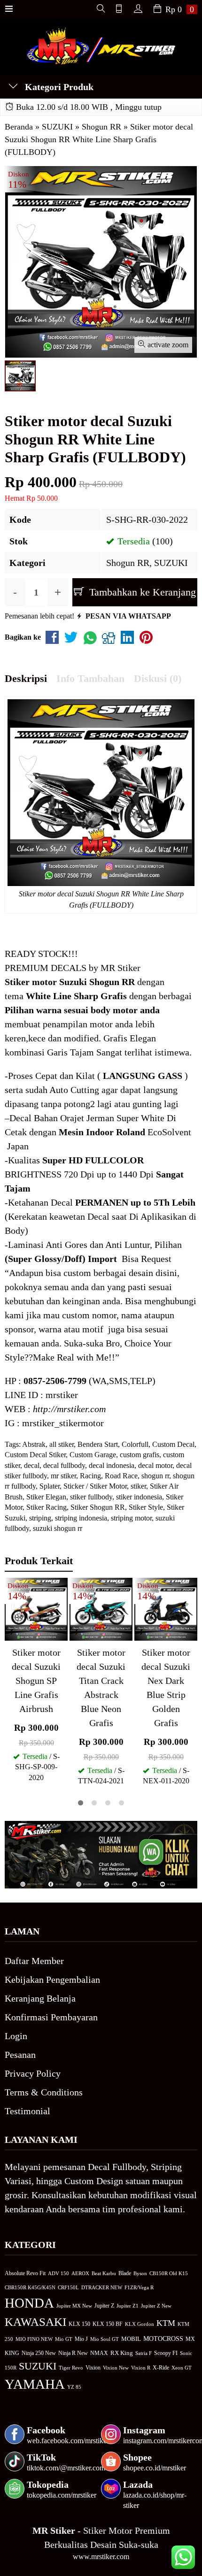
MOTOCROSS (163, 2339)
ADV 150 (58, 2273)
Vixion (93, 2368)
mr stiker (63, 1476)
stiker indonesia (139, 1497)
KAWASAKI (35, 2322)
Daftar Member (34, 1961)
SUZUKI (171, 563)
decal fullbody (64, 1465)
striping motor (131, 1518)
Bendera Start (98, 1444)
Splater (50, 1486)
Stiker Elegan (46, 1497)
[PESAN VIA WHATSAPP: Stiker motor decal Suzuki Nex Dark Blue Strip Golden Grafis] (141, 1632)
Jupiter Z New (156, 2306)
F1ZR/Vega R (139, 2287)
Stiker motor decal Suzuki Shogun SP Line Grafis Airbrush (36, 1681)
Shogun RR (128, 563)
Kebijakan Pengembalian (52, 1980)
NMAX (99, 2353)
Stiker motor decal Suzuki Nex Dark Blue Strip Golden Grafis (166, 1688)
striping (40, 1518)
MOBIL (131, 2339)
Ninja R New (73, 2353)
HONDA (29, 2303)
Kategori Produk (58, 87)
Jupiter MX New (74, 2306)
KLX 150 (79, 2324)
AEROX (80, 2273)
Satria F (144, 2353)
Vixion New (116, 2368)
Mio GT (64, 2339)
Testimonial (27, 2111)
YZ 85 (74, 2387)
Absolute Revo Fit (25, 2273)
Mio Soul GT (105, 2339)
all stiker (62, 1444)
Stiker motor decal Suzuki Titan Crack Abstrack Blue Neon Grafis (101, 1688)
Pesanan (20, 2055)
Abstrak (34, 1444)
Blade (125, 2274)
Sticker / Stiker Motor (95, 1486)
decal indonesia (112, 1465)
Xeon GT (182, 2368)
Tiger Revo (71, 2368)
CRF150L (68, 2287)
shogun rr (155, 1476)
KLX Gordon (140, 2324)
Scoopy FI (166, 2353)
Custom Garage (93, 1455)
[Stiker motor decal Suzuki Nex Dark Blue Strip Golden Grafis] (166, 1608)
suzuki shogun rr (58, 1528)
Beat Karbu (104, 2273)
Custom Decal (173, 1444)
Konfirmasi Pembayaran (51, 2017)
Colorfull (135, 1444)
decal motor (155, 1465)
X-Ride (161, 2368)
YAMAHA (35, 2384)
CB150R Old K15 (169, 2273)
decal (32, 1465)
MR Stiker (120, 968)
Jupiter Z (104, 2306)
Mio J (81, 2339)
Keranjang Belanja (40, 1998)
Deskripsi (26, 678)
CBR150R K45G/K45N (30, 2287)
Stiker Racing (47, 1507)
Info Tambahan (90, 678)
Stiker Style (146, 1507)
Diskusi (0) (158, 678)
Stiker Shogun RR (98, 1507)
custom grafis (140, 1455)
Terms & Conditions (44, 2092)
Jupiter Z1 (128, 2306)
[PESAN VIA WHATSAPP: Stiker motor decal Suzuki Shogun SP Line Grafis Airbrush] (12, 1632)
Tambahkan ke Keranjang (141, 592)
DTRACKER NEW (102, 2287)
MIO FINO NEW (34, 2339)
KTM (166, 2323)
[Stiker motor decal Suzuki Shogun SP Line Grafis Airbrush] (36, 1608)
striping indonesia (81, 1518)
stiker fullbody (91, 1497)
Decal (20, 1118)
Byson (140, 2274)
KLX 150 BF (108, 2324)
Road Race (121, 1476)
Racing (90, 1476)
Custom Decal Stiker (35, 1455)
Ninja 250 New (39, 2353)
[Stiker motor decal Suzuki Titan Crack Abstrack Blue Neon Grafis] (101, 1608)
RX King (122, 2353)
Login (16, 2036)
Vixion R (141, 2368)
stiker (138, 1486)
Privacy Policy (33, 2073)
